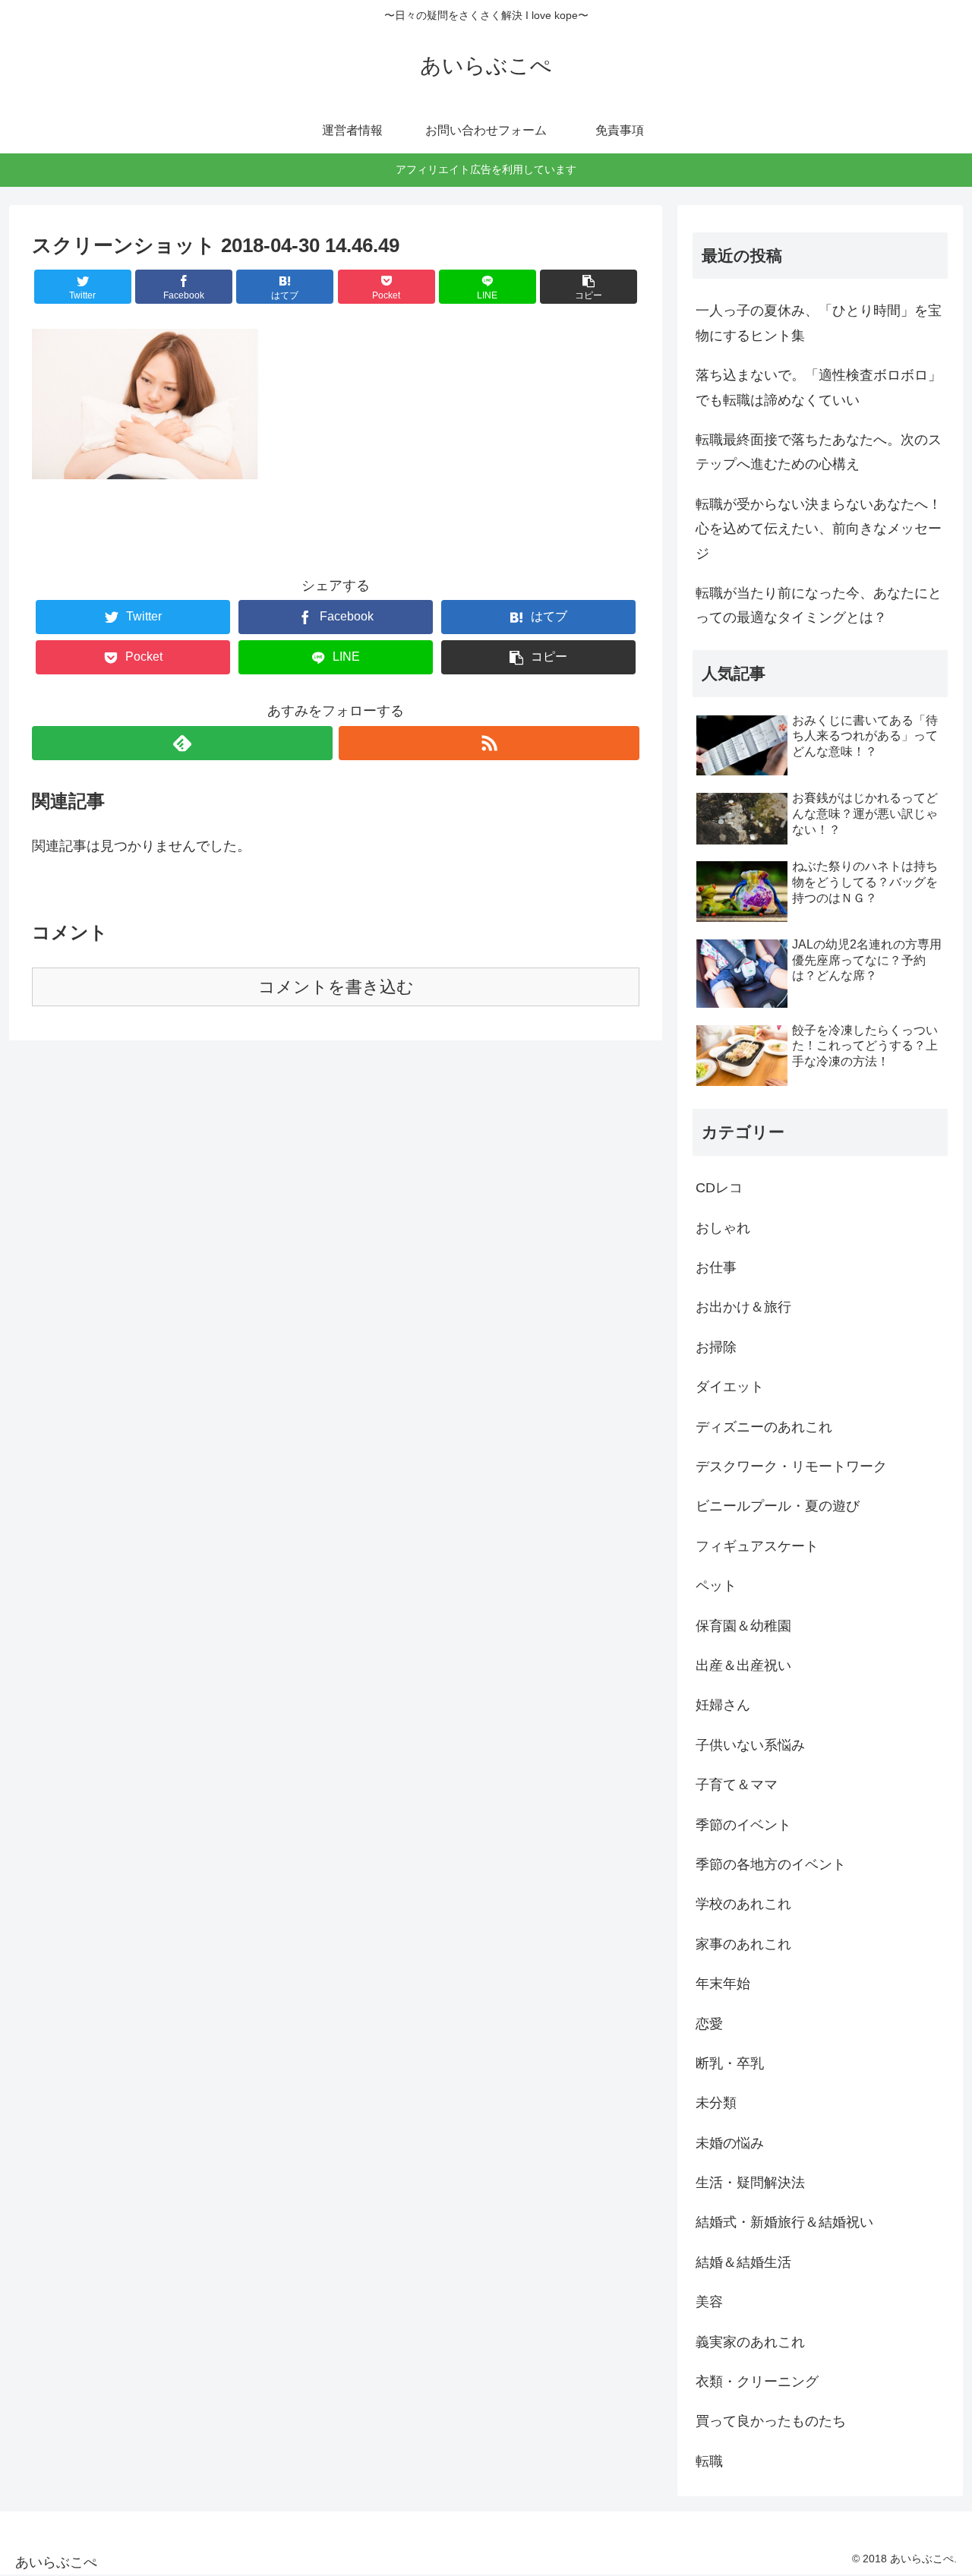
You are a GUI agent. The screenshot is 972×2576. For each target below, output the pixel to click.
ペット (716, 1586)
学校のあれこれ (743, 1904)
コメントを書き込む (336, 987)
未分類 (716, 2103)
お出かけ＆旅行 (743, 1307)
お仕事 (716, 1267)
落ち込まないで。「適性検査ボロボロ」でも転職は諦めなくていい (819, 387)
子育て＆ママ (737, 1785)
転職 (709, 2461)
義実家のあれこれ (750, 2342)
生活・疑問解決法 (750, 2183)
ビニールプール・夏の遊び (778, 1506)
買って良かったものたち (771, 2421)
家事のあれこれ (743, 1944)
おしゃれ (723, 1228)
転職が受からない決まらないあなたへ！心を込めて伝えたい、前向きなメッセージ (819, 529)
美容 (709, 2302)
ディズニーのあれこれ (764, 1427)
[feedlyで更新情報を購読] (182, 743)
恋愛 (709, 2024)
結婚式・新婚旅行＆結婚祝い (784, 2222)
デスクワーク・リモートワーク (791, 1466)
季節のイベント (743, 1825)
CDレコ (719, 1188)
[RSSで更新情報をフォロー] (489, 743)
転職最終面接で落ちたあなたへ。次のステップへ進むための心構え (819, 452)
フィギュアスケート (757, 1546)
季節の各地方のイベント (771, 1864)
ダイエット (730, 1387)
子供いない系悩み (750, 1745)
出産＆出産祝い (743, 1665)
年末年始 (723, 1984)
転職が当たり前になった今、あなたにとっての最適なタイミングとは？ (819, 605)
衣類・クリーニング (757, 2382)
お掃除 (716, 1347)
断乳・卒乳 (730, 2063)
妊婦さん (723, 1705)
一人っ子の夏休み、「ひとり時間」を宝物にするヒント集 (819, 323)
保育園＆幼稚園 (743, 1626)
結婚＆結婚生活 (743, 2262)
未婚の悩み (730, 2143)
